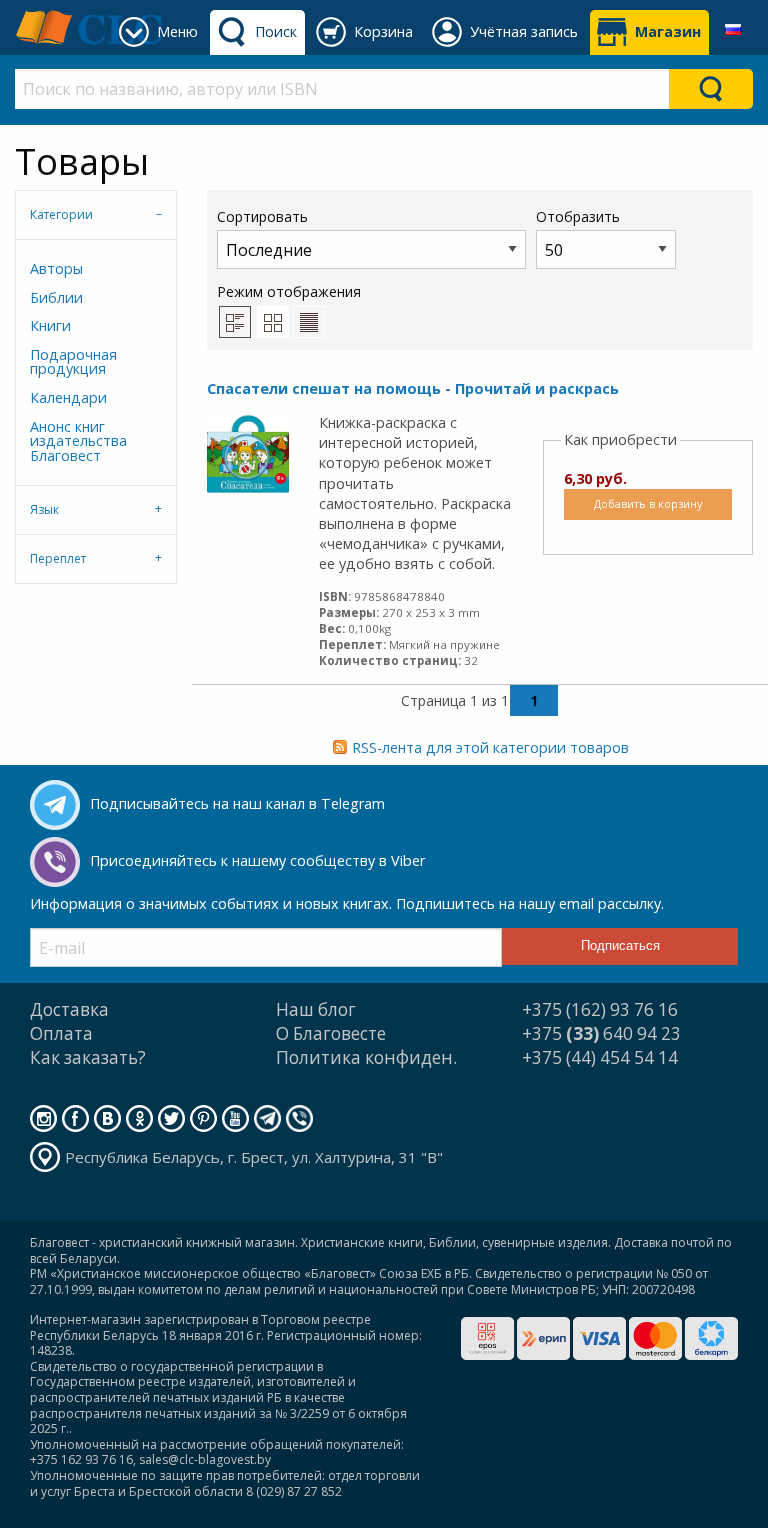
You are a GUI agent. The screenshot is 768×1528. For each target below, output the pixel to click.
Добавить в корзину (648, 503)
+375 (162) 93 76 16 (600, 1009)
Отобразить (578, 216)
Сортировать (262, 216)
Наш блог (316, 1009)
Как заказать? (88, 1057)
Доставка (69, 1009)
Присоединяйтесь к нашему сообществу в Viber (257, 860)
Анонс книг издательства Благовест (78, 441)
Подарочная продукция (73, 361)
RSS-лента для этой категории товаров (490, 747)
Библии (56, 297)
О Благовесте (331, 1033)
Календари (68, 397)
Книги (50, 325)
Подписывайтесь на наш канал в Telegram (237, 803)
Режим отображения (289, 291)
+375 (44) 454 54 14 (600, 1057)
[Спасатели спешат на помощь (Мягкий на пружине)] (248, 452)
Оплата (61, 1033)
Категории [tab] (61, 214)
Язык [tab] (44, 509)
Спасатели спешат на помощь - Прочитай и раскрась (413, 388)
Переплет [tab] (58, 558)
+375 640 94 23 (601, 1033)
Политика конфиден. (366, 1057)
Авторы (56, 268)
